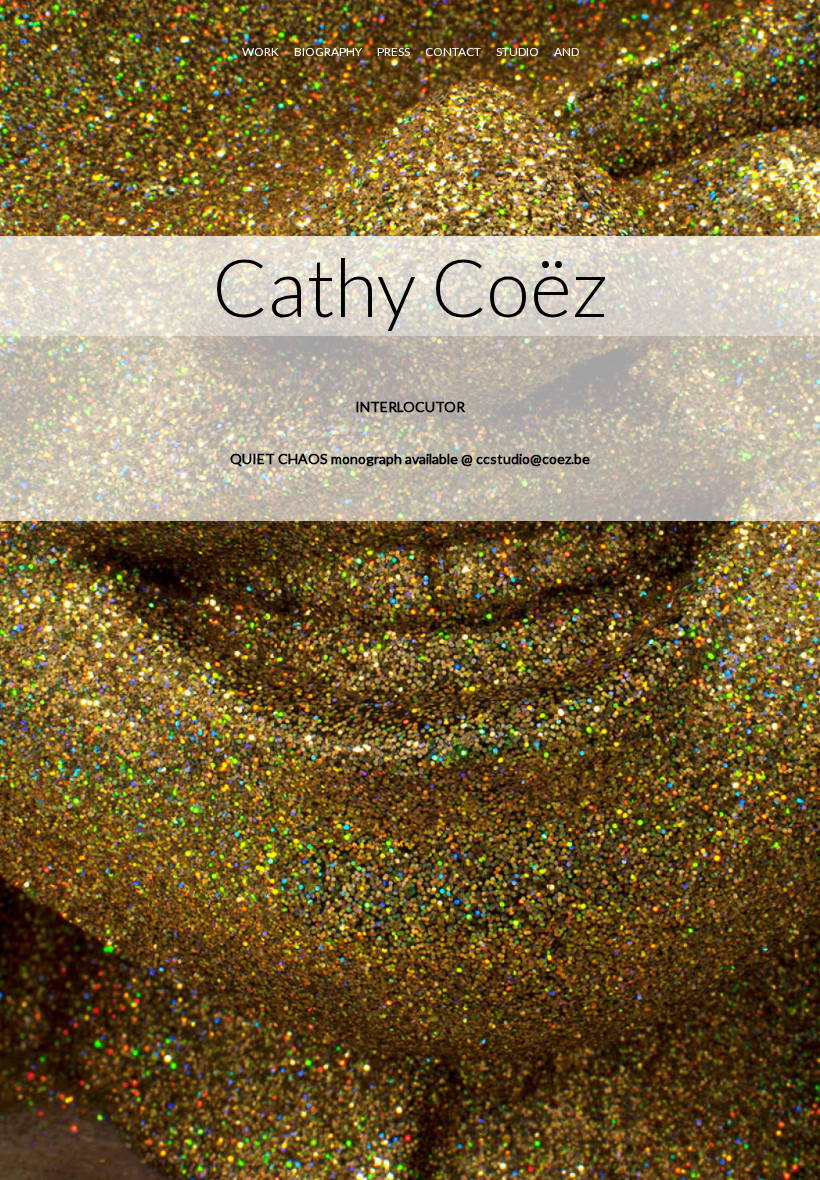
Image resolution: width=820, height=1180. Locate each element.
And (566, 51)
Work (260, 51)
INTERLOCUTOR (410, 406)
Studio (517, 51)
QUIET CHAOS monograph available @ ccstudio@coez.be (410, 458)
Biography (328, 51)
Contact (453, 51)
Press (393, 51)
